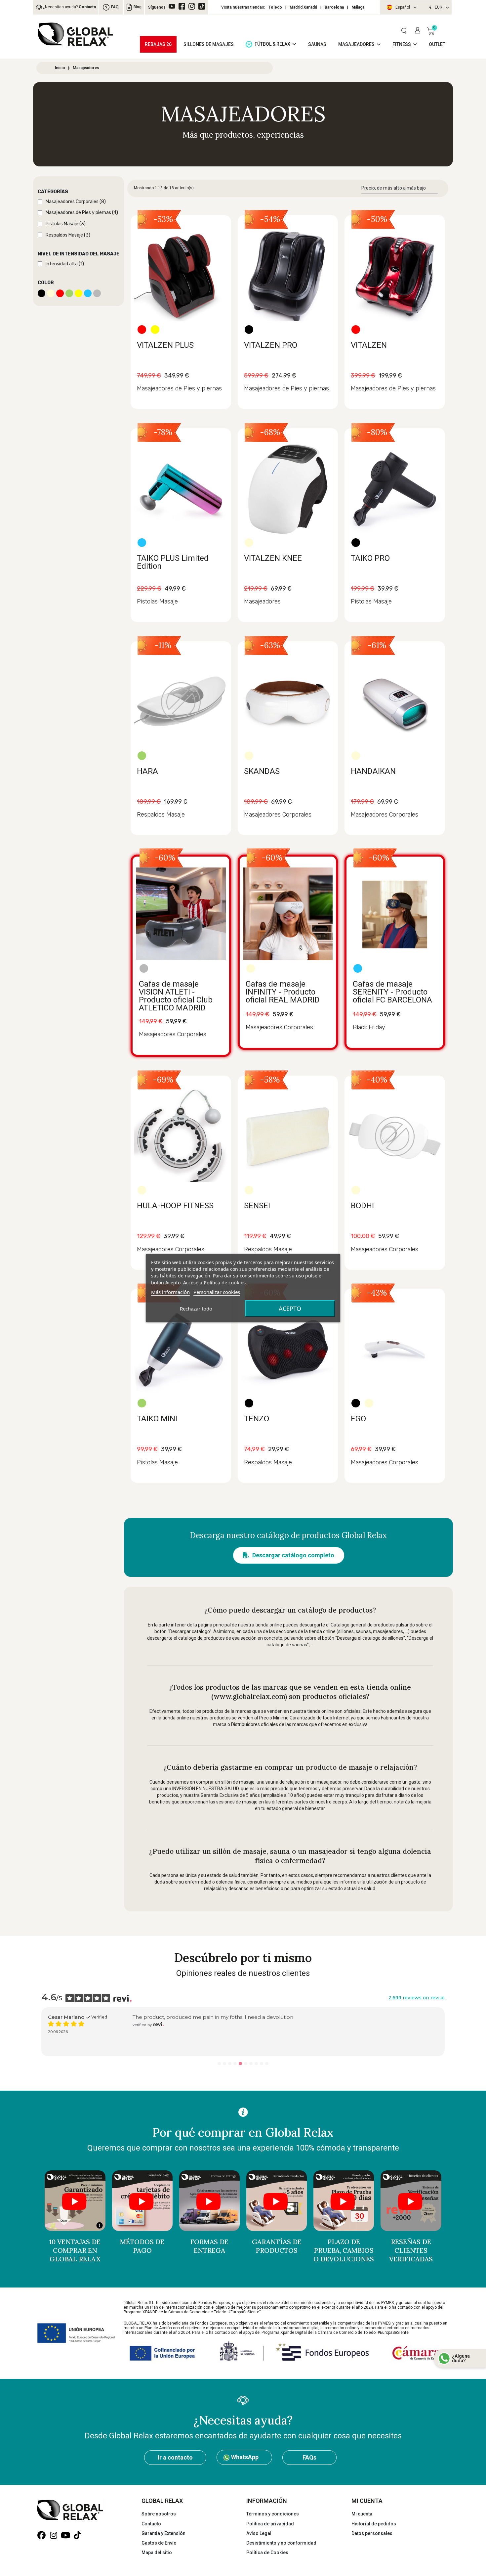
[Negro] (249, 330)
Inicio (60, 68)
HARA (147, 771)
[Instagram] (192, 6)
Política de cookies (225, 1282)
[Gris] (144, 968)
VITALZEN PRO (271, 345)
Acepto (290, 1309)
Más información (170, 1292)
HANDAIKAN (373, 771)
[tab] (79, 192)
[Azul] (142, 543)
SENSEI (257, 1206)
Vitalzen (160, 2032)
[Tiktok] (202, 6)
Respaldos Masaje (161, 815)
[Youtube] (65, 2535)
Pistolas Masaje (157, 601)
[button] (404, 31)
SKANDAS (262, 771)
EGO (358, 1419)
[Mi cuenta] (418, 31)
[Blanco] (249, 543)
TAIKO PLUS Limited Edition (173, 562)
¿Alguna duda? (461, 2358)
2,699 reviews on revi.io (417, 1998)
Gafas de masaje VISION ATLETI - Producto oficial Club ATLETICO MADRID (176, 996)
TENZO (257, 1419)
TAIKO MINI (157, 1419)
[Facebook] (182, 6)
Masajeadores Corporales (278, 815)
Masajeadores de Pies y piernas (179, 388)
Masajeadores (262, 601)
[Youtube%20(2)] (172, 6)
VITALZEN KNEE (273, 558)
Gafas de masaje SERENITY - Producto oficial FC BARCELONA (392, 992)
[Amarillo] (155, 330)
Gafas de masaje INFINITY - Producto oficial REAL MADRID (283, 992)
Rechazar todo (196, 1309)
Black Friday (369, 1027)
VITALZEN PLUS (165, 345)
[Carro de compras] (431, 31)
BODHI (362, 1206)
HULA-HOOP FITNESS (175, 1206)
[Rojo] (142, 330)
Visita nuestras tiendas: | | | (293, 7)
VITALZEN (369, 345)
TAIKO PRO (370, 558)
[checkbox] (40, 202)
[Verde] (142, 756)
